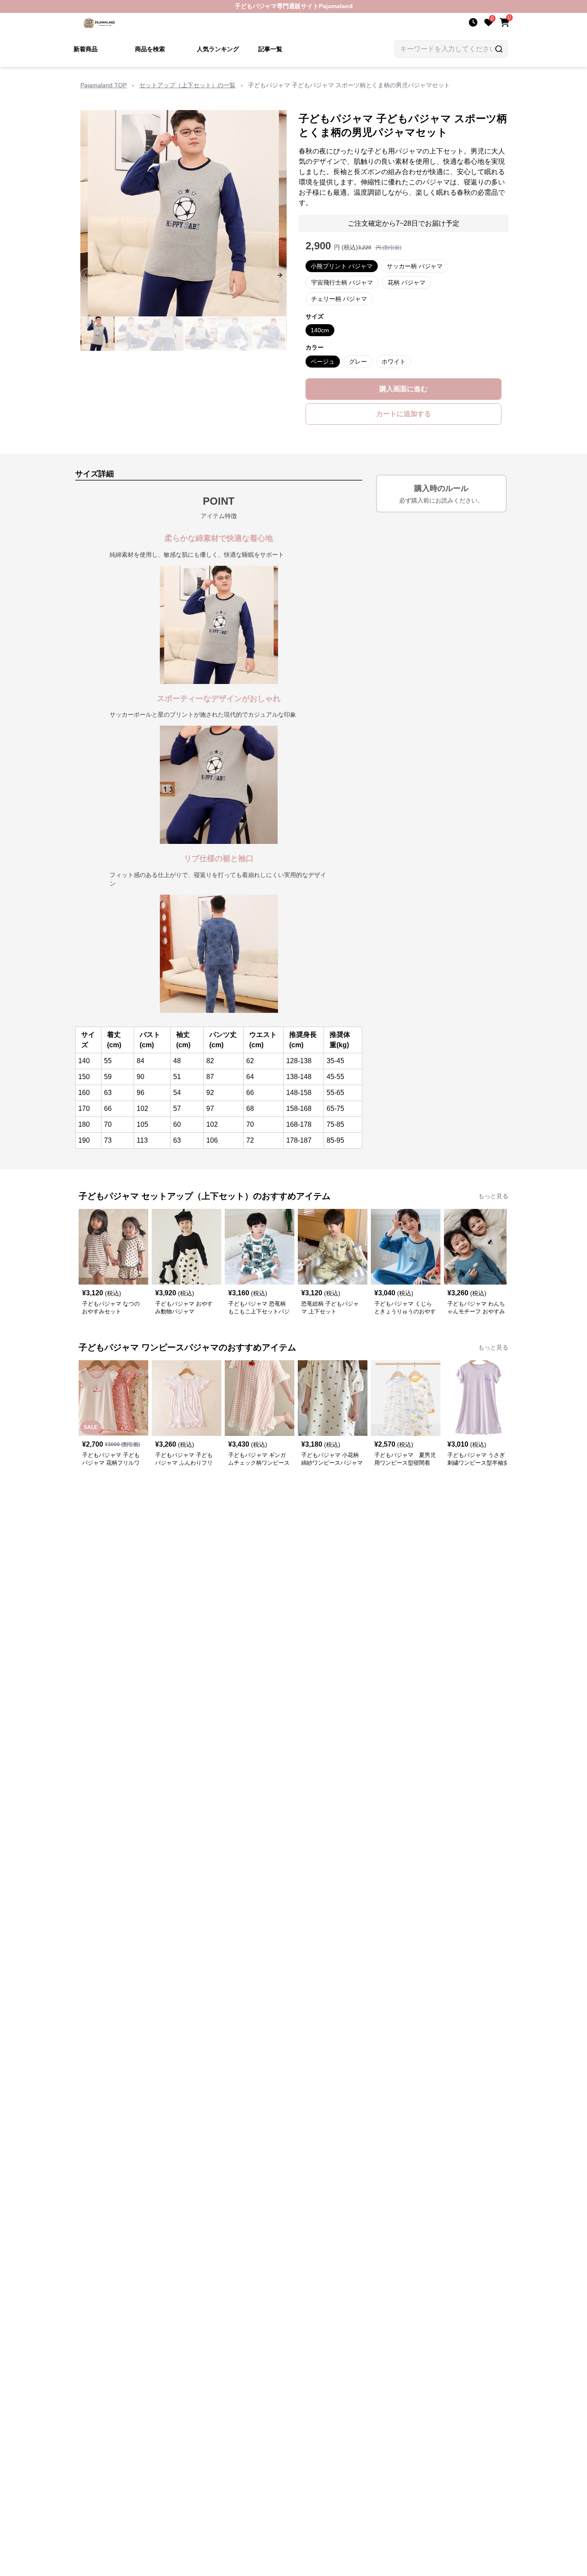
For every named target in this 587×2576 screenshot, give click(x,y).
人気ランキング (218, 49)
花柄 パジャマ (407, 282)
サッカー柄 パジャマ (415, 266)
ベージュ (323, 362)
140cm (320, 330)
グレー (358, 362)
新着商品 (86, 49)
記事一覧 (270, 49)
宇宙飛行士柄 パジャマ (342, 282)
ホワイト (394, 362)
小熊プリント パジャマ (342, 266)
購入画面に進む (404, 389)
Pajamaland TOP (104, 85)
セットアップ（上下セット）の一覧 (187, 85)
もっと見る (493, 1196)
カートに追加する (404, 414)
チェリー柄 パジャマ (339, 299)
